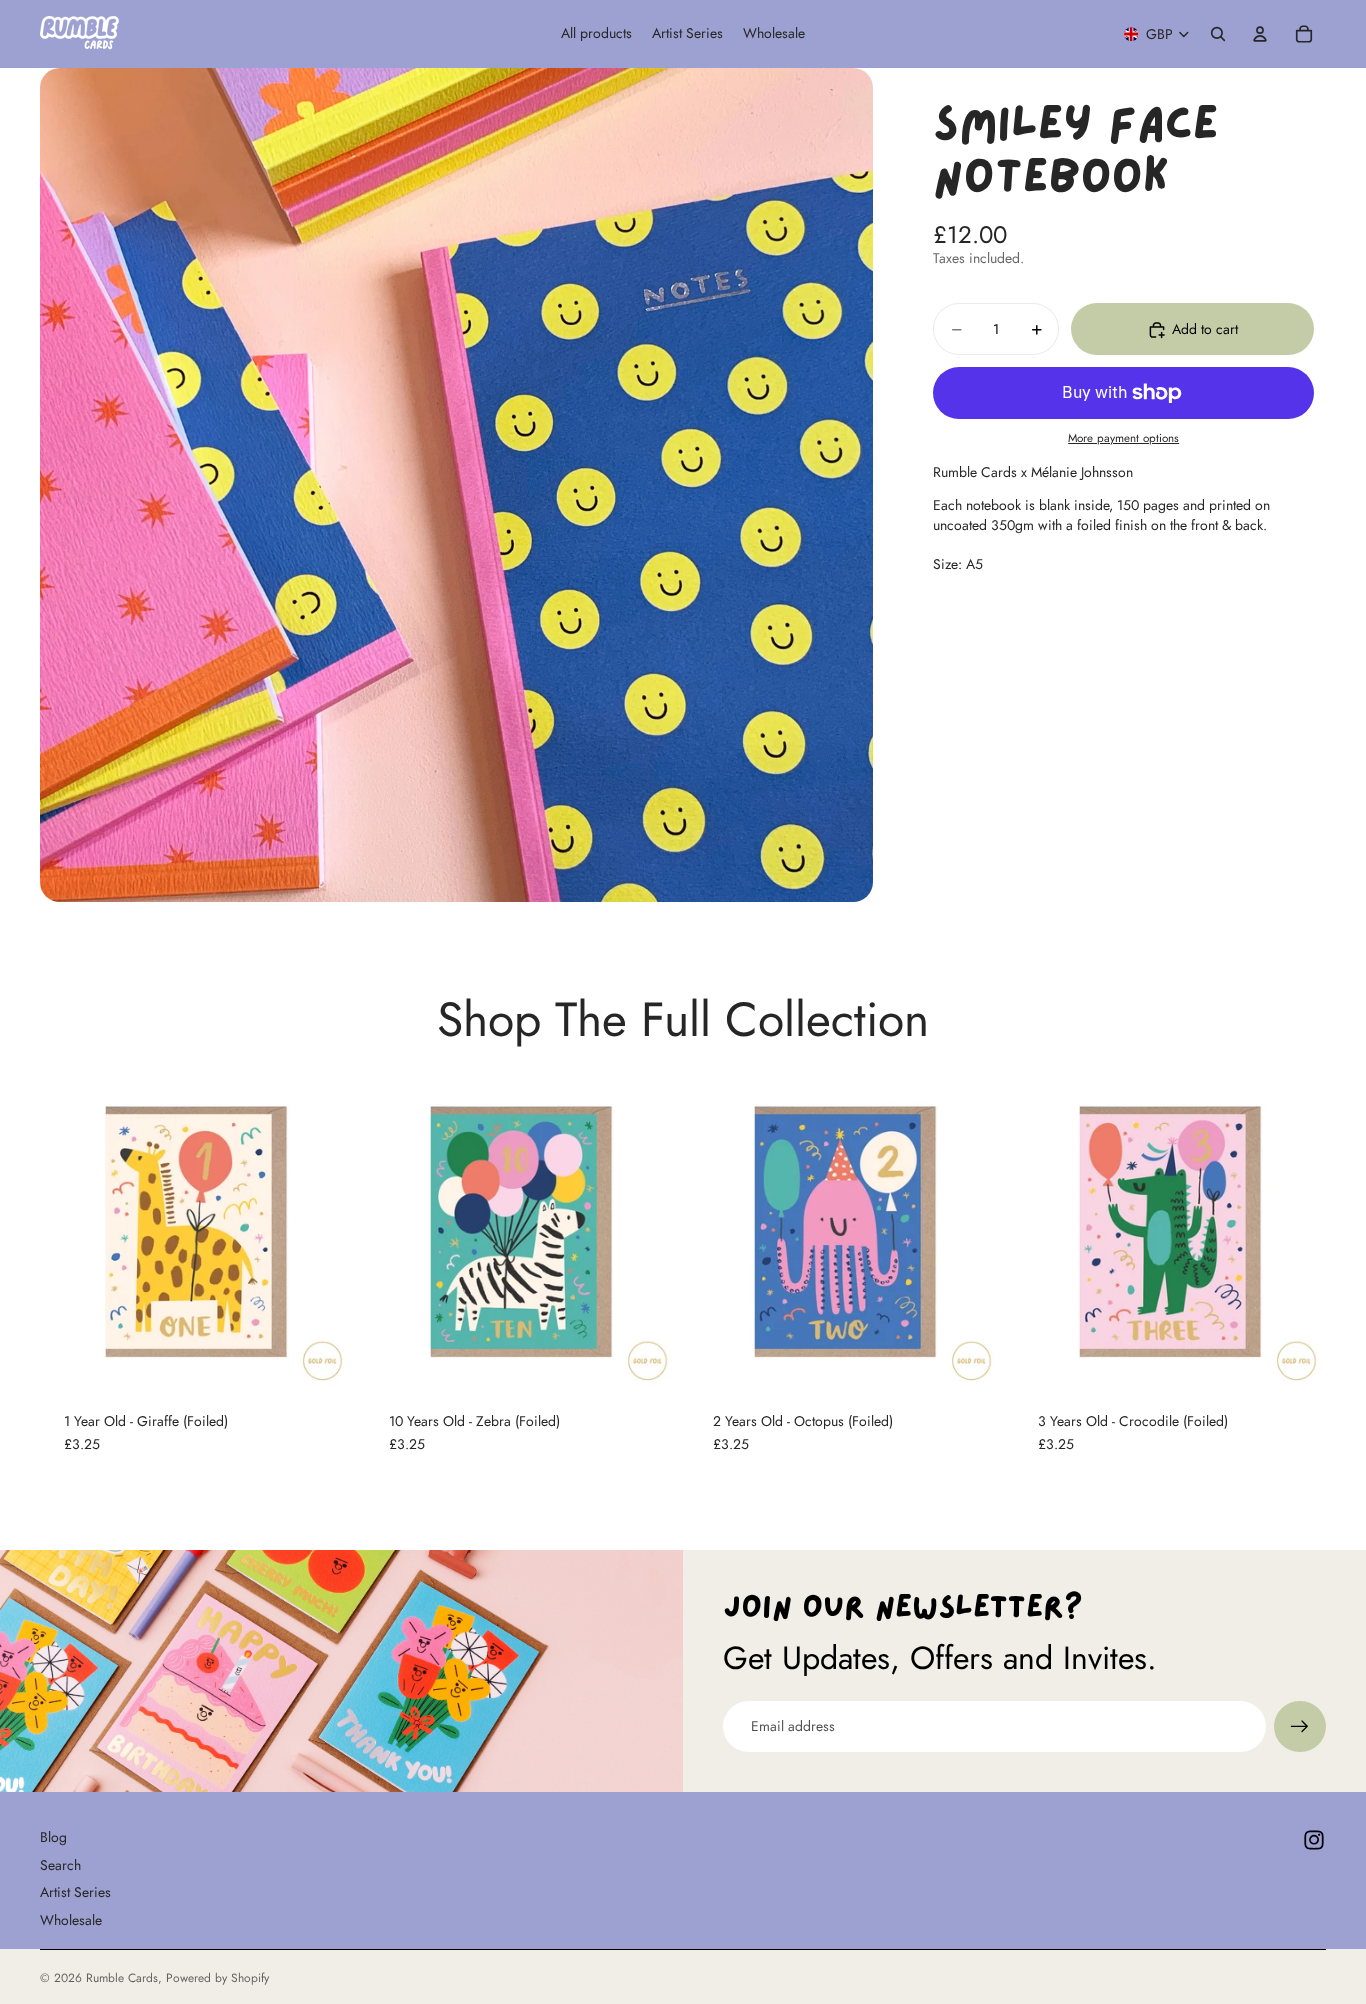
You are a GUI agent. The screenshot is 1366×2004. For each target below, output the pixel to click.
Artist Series (75, 1892)
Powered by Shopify (217, 1978)
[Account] (1260, 34)
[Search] (1218, 34)
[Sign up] (1300, 1727)
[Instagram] (1314, 1840)
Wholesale (71, 1920)
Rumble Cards (122, 1978)
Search (60, 1865)
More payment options (1123, 439)
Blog (53, 1837)
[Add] (322, 1356)
